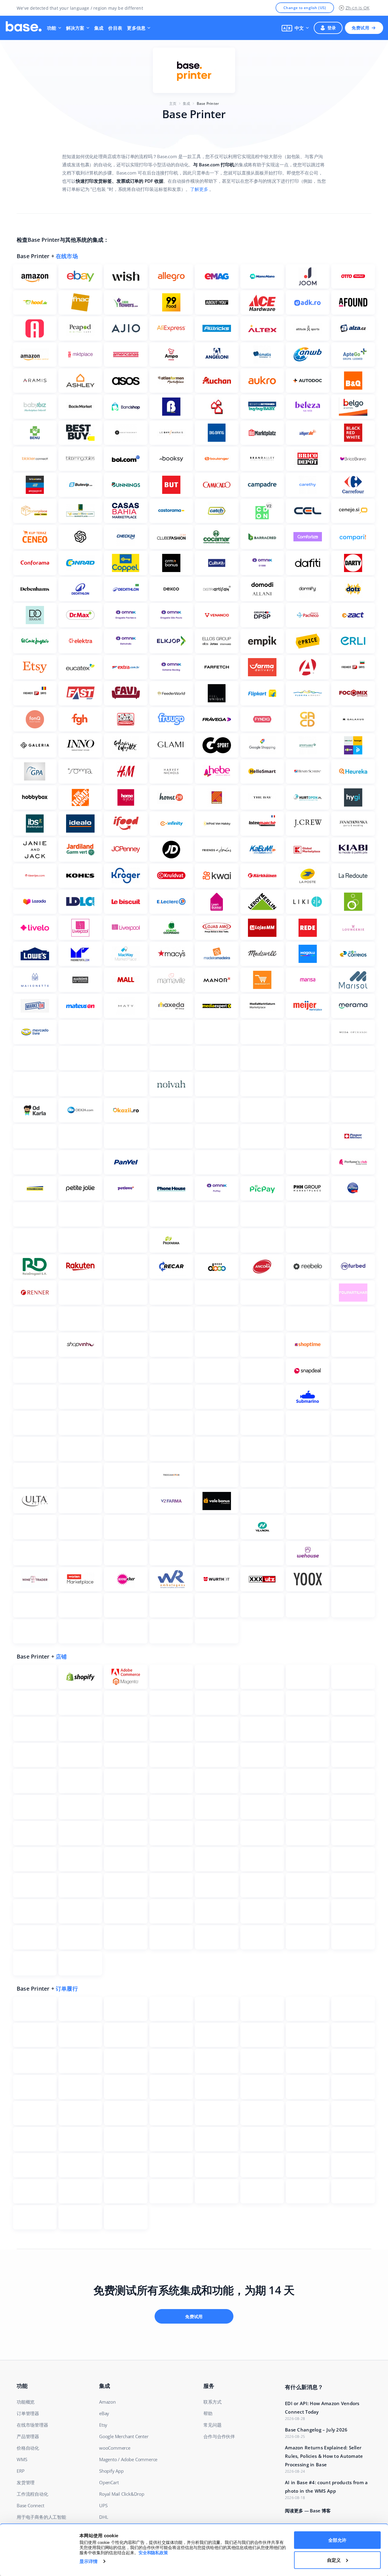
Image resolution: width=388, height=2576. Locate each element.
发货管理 (26, 2482)
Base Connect (30, 2505)
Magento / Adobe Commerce (128, 2459)
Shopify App (111, 2471)
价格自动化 (28, 2448)
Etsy (103, 2425)
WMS (22, 2459)
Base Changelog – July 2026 (316, 2430)
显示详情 (89, 2561)
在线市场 (67, 256)
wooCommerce (115, 2448)
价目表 (115, 28)
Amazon (107, 2402)
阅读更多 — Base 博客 (308, 2511)
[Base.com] (24, 28)
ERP (20, 2471)
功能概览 (26, 2402)
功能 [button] (52, 28)
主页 (173, 103)
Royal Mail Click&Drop (122, 2494)
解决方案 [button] (75, 28)
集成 (99, 28)
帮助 (208, 2413)
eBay (104, 2413)
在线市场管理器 (32, 2425)
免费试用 (360, 28)
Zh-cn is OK (358, 8)
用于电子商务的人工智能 (41, 2517)
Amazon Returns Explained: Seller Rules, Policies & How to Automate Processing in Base (324, 2456)
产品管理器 (28, 2436)
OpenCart (109, 2482)
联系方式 (212, 2402)
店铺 (61, 1656)
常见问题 (212, 2425)
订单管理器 (28, 2413)
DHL (104, 2517)
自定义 (334, 2560)
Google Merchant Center (124, 2436)
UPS (103, 2505)
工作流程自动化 (32, 2494)
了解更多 (199, 189)
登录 (332, 28)
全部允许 (337, 2540)
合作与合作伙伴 (219, 2436)
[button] (295, 28)
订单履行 (67, 1989)
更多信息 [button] (136, 28)
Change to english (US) (305, 8)
